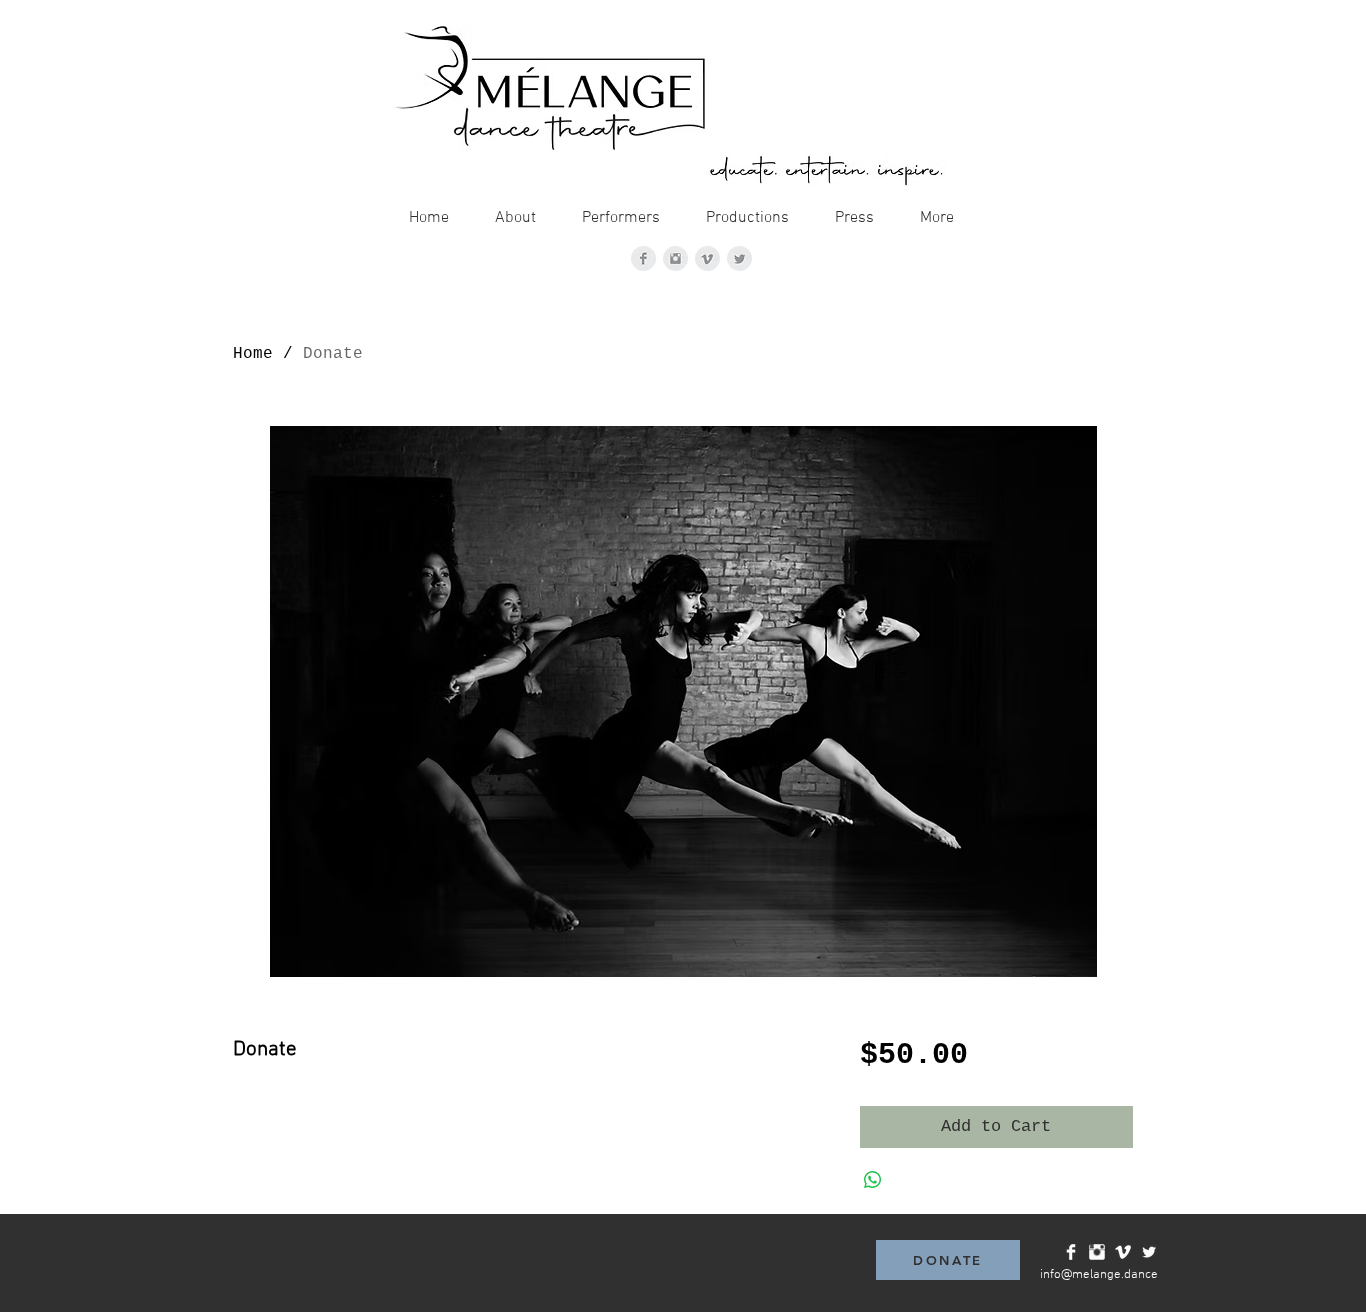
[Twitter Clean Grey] (739, 258)
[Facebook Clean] (1071, 1252)
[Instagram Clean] (1097, 1252)
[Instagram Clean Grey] (675, 258)
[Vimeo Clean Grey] (707, 258)
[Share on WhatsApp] (873, 1180)
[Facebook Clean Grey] (643, 258)
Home (253, 354)
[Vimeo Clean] (1123, 1252)
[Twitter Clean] (1149, 1252)
